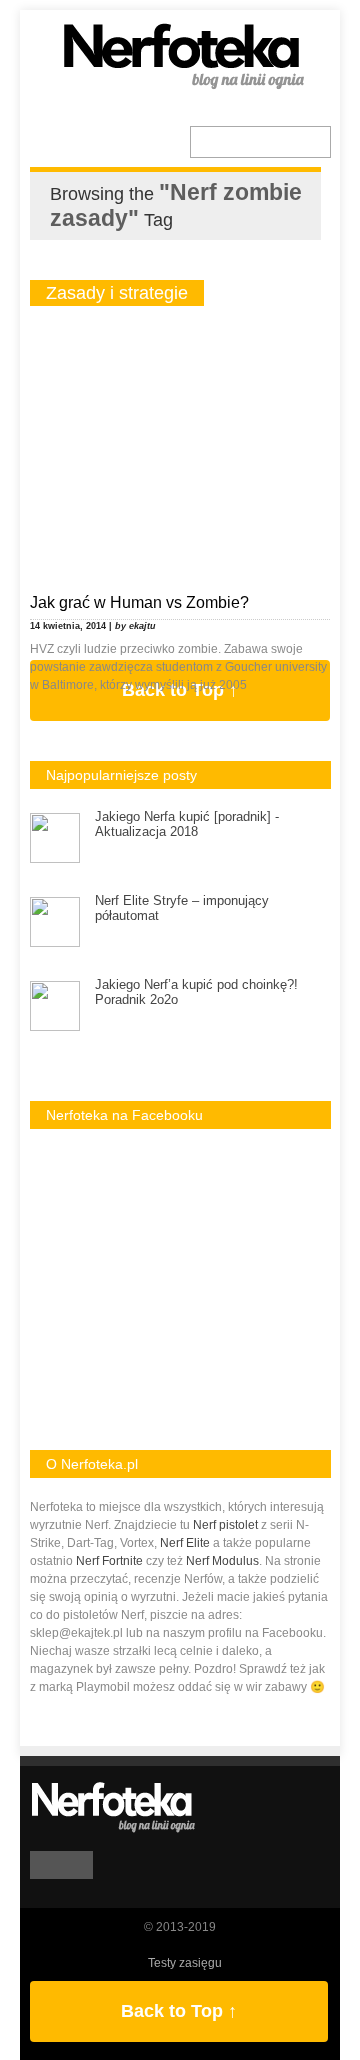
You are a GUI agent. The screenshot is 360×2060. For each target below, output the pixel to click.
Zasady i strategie (117, 293)
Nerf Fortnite (109, 1561)
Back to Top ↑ (179, 2011)
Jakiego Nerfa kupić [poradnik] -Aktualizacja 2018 (187, 824)
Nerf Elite (185, 1543)
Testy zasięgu (185, 1963)
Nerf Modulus (222, 1561)
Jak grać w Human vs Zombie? (139, 602)
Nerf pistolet (225, 1525)
